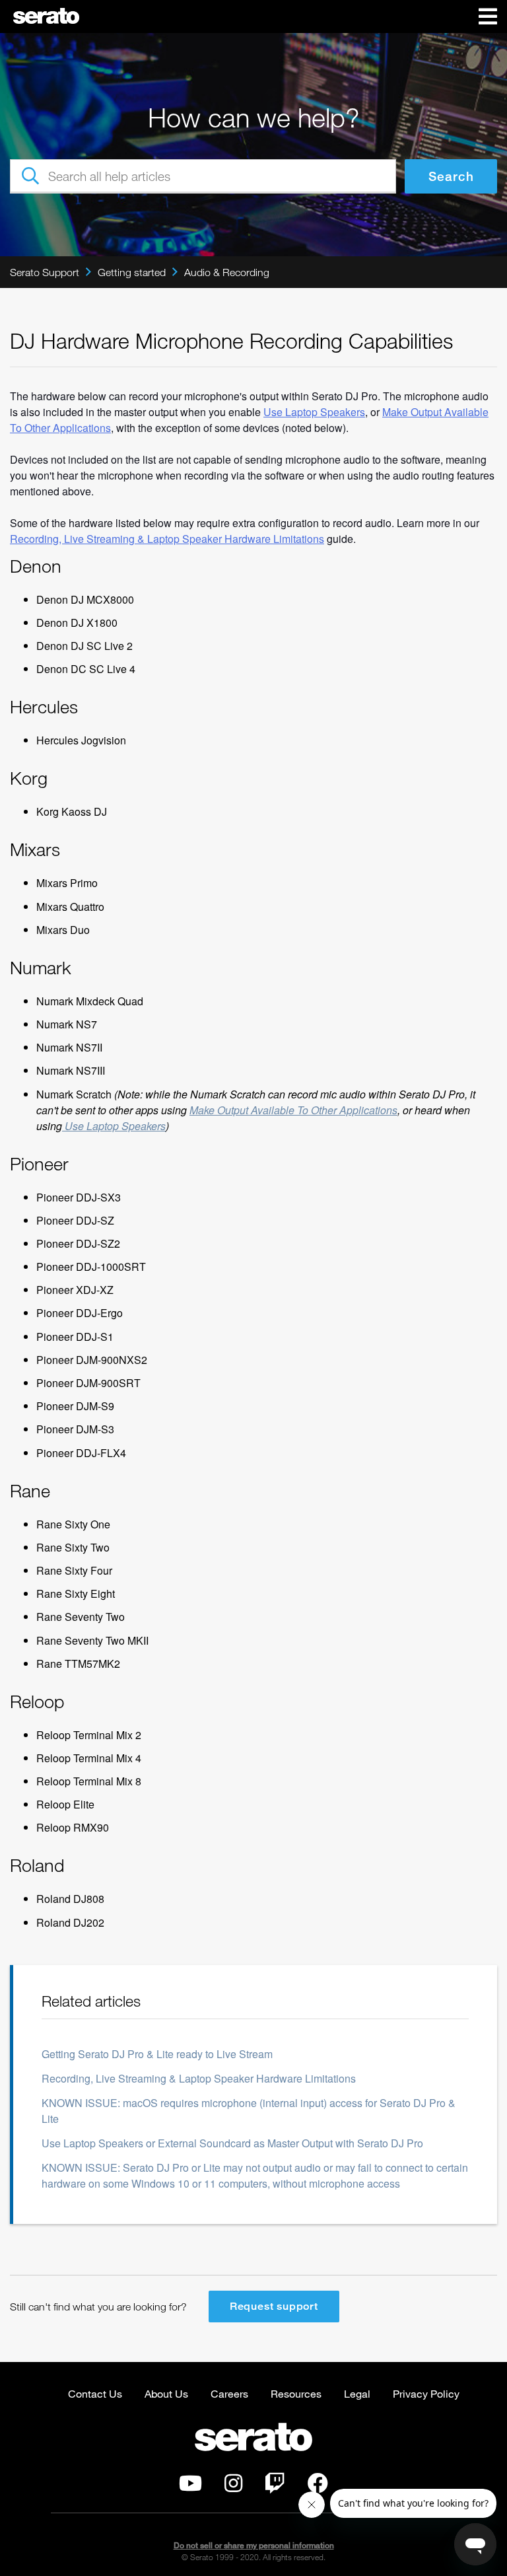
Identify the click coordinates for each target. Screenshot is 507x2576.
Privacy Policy (426, 2393)
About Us (166, 2393)
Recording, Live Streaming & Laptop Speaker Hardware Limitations (167, 539)
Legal (357, 2393)
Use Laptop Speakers (114, 1126)
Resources (296, 2393)
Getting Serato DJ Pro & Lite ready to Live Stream (157, 2054)
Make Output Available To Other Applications (293, 1110)
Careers (229, 2393)
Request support (274, 2306)
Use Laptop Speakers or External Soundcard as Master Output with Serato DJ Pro (232, 2143)
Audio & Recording (227, 272)
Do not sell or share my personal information (254, 2545)
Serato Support (45, 272)
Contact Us (95, 2393)
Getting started (132, 272)
